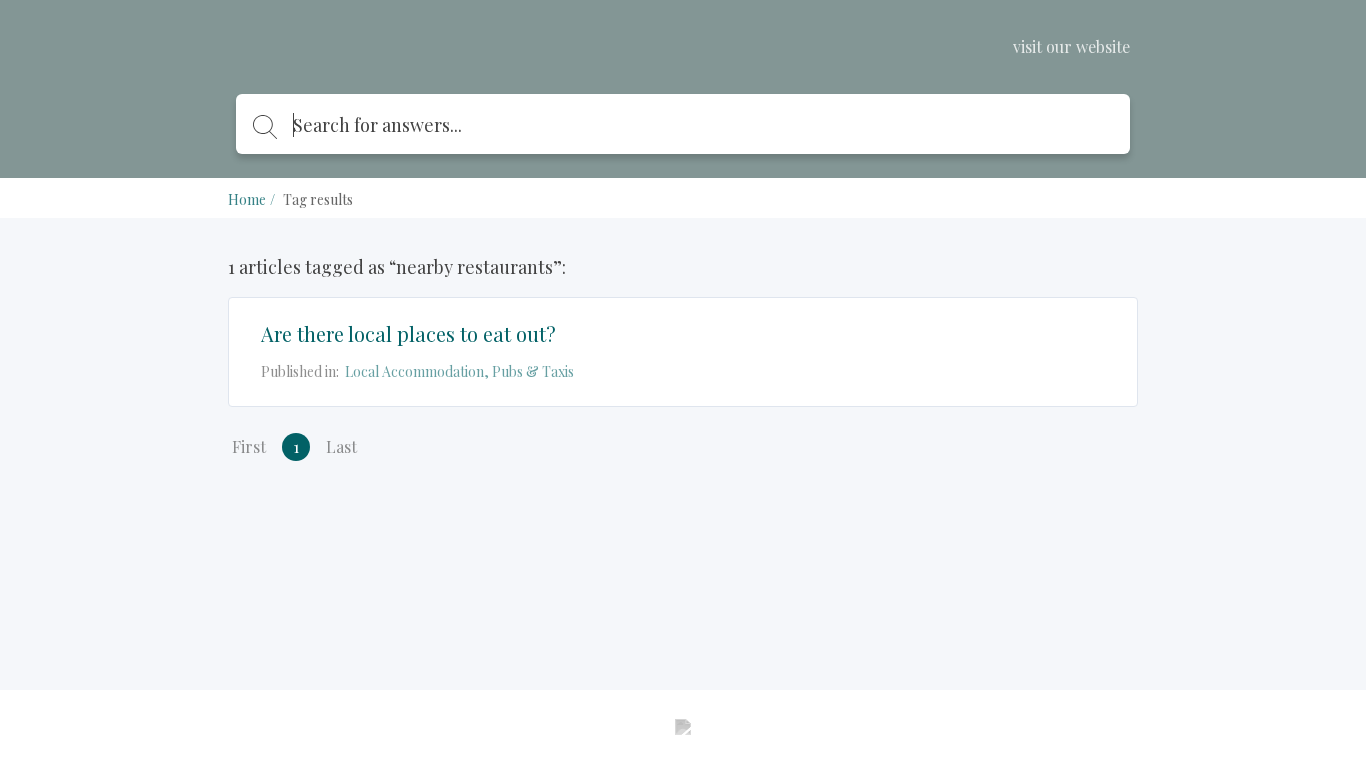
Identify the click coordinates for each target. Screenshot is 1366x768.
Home (247, 199)
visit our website (1071, 47)
